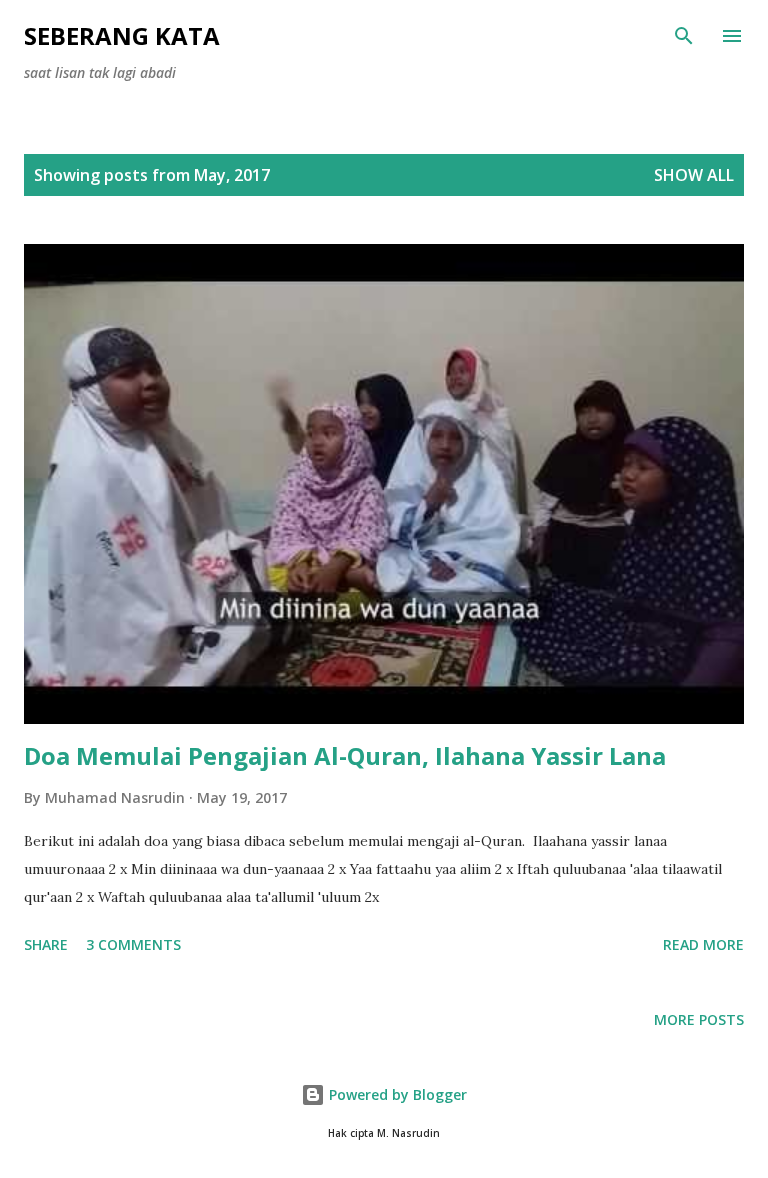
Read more (703, 944)
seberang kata (122, 35)
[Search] (684, 36)
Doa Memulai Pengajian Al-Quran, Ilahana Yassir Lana (345, 755)
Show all (694, 175)
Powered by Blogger (396, 1094)
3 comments (133, 944)
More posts (699, 1019)
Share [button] (46, 944)
